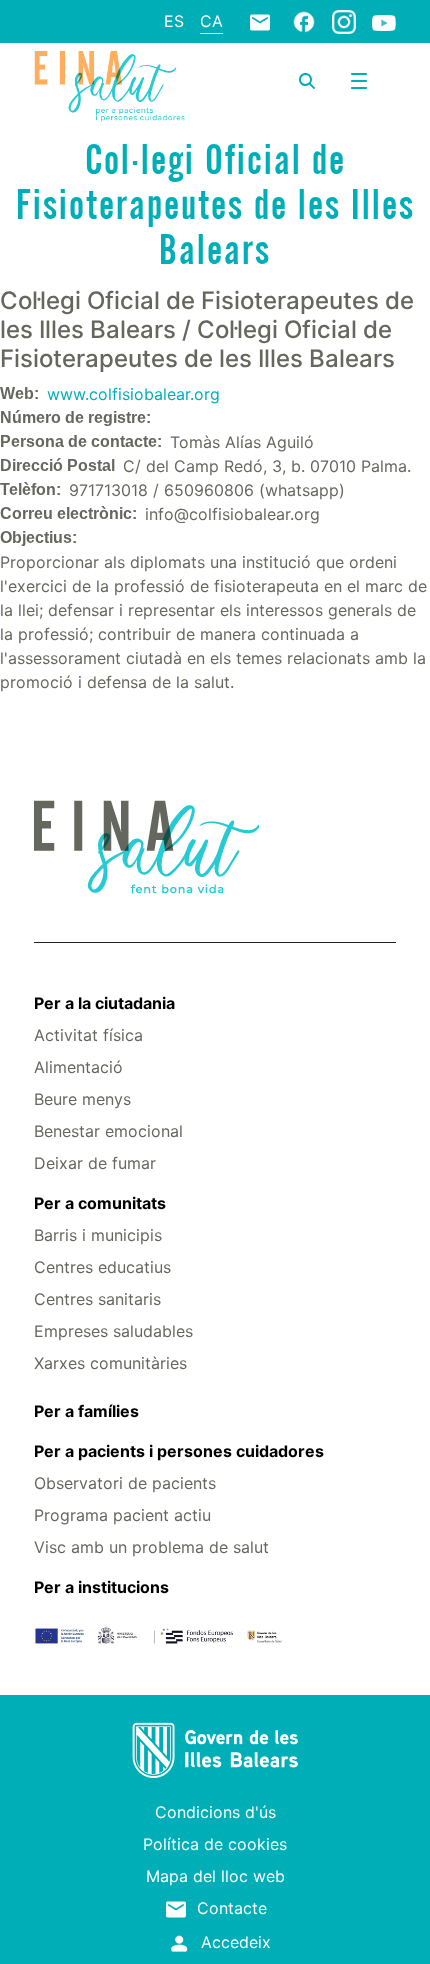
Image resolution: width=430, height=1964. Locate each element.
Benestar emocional (108, 1131)
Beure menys (82, 1099)
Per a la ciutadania (104, 1003)
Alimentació (78, 1067)
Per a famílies (86, 1411)
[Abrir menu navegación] (359, 81)
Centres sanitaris (97, 1299)
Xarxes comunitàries (110, 1363)
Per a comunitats (100, 1203)
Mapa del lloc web (215, 1876)
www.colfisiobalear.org (133, 394)
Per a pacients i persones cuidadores (179, 1451)
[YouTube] (384, 22)
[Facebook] (304, 21)
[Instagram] (344, 21)
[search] (307, 81)
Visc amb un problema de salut (151, 1547)
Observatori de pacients (125, 1483)
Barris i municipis (98, 1235)
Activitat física (88, 1035)
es (174, 21)
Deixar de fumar (95, 1163)
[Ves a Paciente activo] (109, 86)
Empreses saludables (113, 1331)
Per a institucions (101, 1587)
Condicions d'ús (215, 1812)
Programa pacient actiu (122, 1515)
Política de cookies (215, 1844)
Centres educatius (102, 1267)
